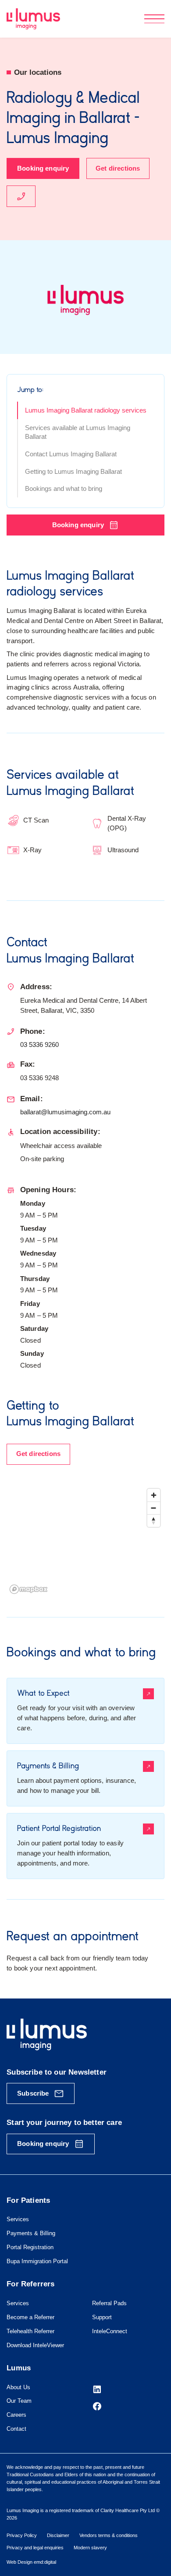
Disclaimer (58, 2535)
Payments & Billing (31, 2233)
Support (102, 2317)
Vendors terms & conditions (109, 2535)
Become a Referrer (30, 2317)
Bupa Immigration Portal (37, 2261)
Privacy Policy (22, 2535)
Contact (16, 2429)
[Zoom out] (154, 1508)
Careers (16, 2415)
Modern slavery (90, 2548)
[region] (85, 1541)
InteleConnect (110, 2331)
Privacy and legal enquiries (35, 2548)
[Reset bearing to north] (154, 1521)
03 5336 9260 (39, 1045)
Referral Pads (109, 2303)
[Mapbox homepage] (28, 1589)
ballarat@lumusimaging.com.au (65, 1112)
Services (18, 2219)
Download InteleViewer (35, 2345)
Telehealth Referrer (30, 2331)
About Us (18, 2387)
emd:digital (45, 2562)
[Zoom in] (154, 1495)
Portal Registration (30, 2247)
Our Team (19, 2401)
